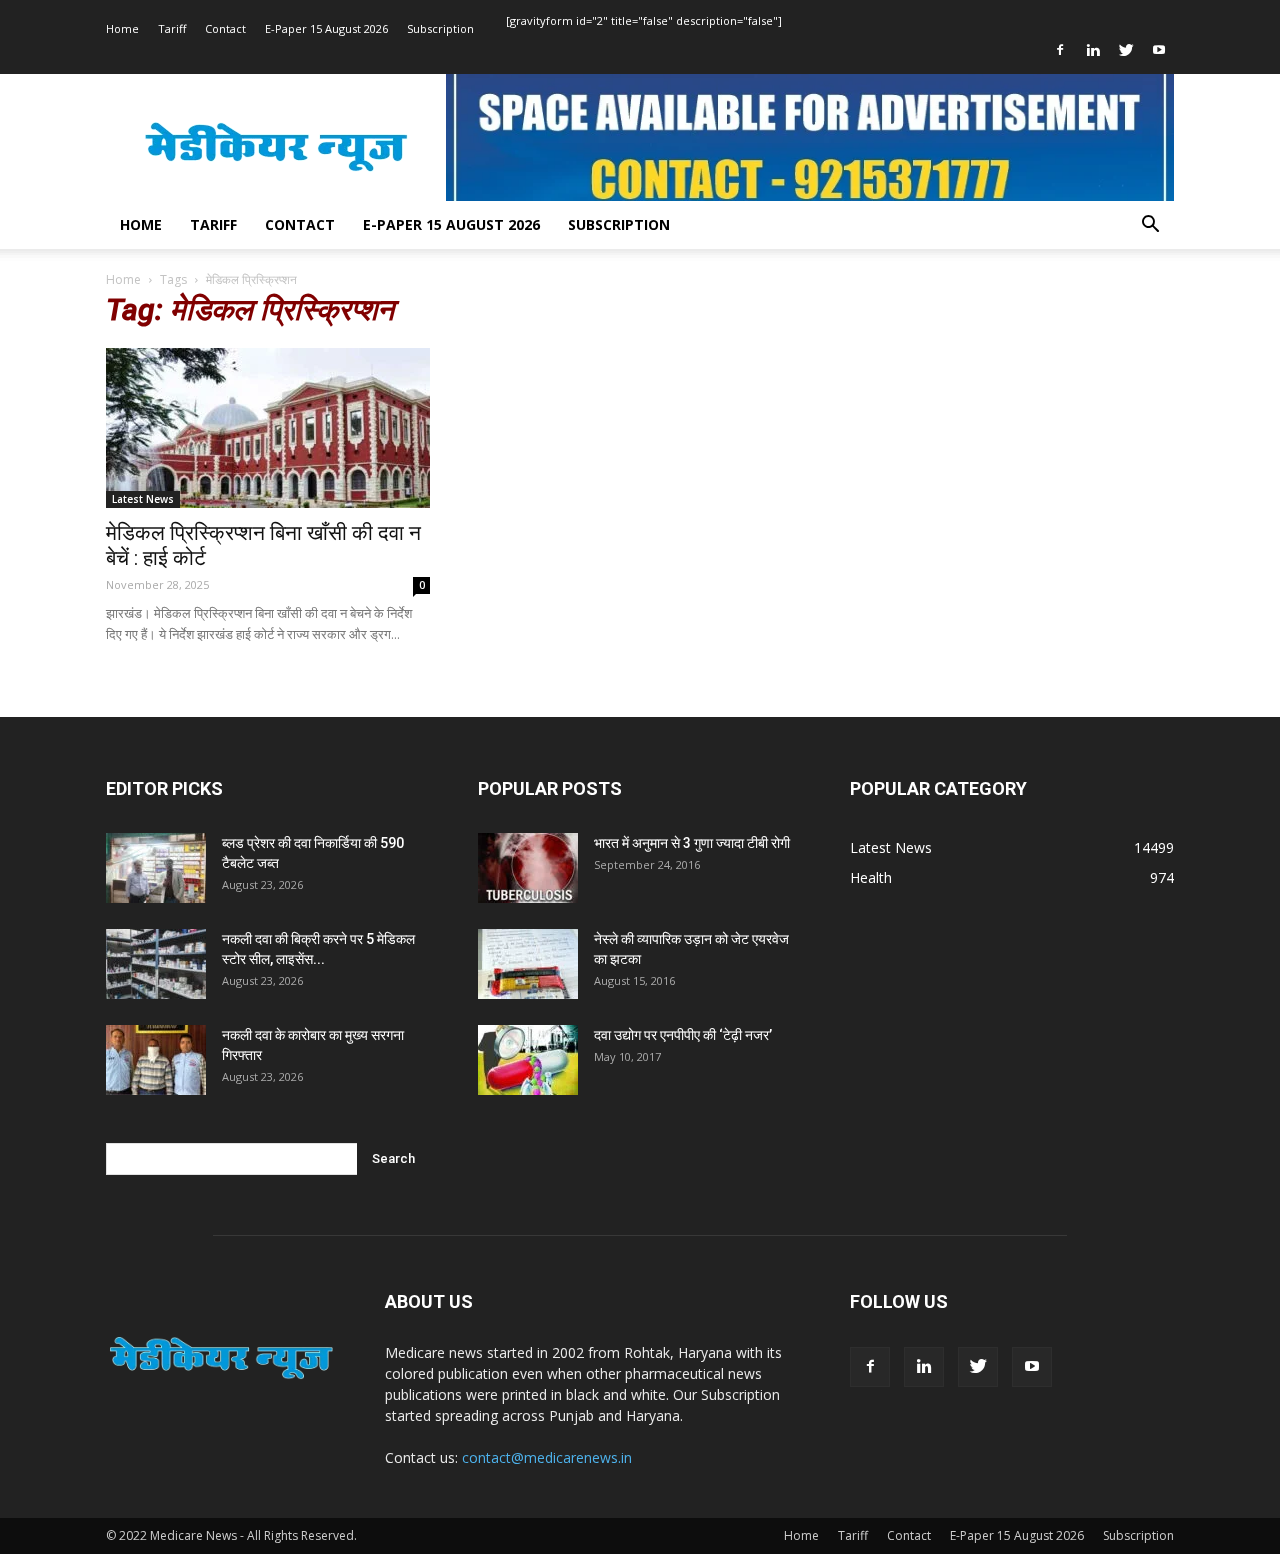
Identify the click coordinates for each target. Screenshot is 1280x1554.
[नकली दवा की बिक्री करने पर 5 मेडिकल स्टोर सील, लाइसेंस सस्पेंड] (156, 964)
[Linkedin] (1093, 50)
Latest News (143, 499)
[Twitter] (1126, 50)
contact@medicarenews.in (547, 1457)
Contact (225, 28)
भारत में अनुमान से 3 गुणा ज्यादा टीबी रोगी (692, 843)
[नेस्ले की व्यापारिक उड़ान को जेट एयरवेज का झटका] (528, 964)
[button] (1150, 226)
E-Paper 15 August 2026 (326, 28)
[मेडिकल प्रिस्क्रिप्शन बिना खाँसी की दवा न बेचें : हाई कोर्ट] (268, 428)
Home (122, 28)
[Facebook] (1060, 50)
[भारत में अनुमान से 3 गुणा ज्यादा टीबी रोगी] (528, 868)
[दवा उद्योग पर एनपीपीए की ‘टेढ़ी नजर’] (528, 1060)
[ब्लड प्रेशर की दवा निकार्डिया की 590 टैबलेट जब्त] (156, 868)
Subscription (440, 28)
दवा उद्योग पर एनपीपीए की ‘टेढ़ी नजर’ (683, 1035)
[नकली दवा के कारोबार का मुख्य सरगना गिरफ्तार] (156, 1060)
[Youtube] (1159, 50)
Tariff (172, 28)
